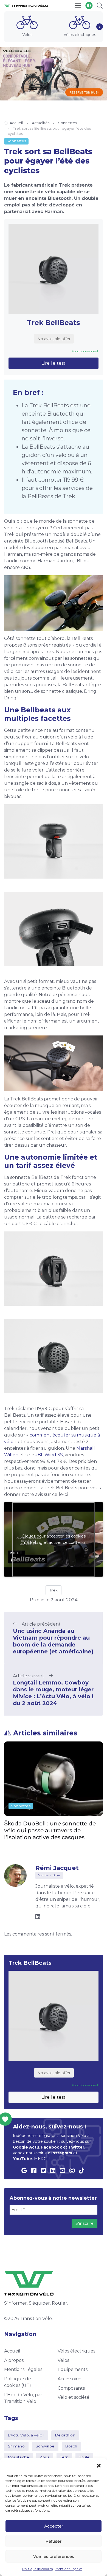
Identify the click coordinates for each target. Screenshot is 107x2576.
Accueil (16, 123)
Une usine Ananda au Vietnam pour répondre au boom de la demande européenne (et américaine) (53, 1641)
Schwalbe (45, 2446)
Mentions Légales (69, 2569)
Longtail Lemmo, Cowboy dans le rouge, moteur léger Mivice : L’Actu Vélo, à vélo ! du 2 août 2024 (53, 1693)
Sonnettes (67, 123)
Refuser (54, 2541)
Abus (45, 2457)
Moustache (19, 2457)
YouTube (22, 2159)
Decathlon (65, 2435)
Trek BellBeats (54, 323)
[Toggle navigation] (78, 6)
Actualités (41, 123)
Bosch (71, 2446)
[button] (99, 2465)
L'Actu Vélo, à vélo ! (26, 2435)
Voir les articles (50, 1875)
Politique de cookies (37, 2569)
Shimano (16, 2446)
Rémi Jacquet (57, 1868)
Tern (64, 2457)
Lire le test (54, 363)
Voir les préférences (54, 2556)
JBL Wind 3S (49, 1455)
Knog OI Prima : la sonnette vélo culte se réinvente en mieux (49, 1827)
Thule (85, 2457)
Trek (54, 1590)
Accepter (54, 2526)
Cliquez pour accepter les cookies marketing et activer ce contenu (54, 1539)
